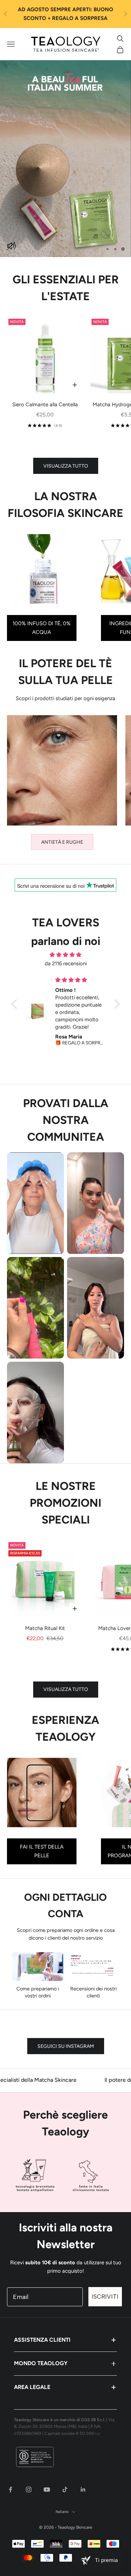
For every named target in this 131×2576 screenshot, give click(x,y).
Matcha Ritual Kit (45, 1628)
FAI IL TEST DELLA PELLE (42, 1851)
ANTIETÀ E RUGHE (62, 842)
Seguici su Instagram (66, 2046)
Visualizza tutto (66, 466)
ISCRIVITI (105, 2297)
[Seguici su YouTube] (47, 2489)
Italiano (62, 2512)
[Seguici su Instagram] (29, 2489)
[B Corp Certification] (65, 2457)
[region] (65, 159)
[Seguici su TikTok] (65, 2489)
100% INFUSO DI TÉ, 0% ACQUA (42, 628)
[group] (65, 159)
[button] (16, 1004)
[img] (66, 955)
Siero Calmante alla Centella (45, 405)
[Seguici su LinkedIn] (83, 2489)
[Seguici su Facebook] (10, 2489)
